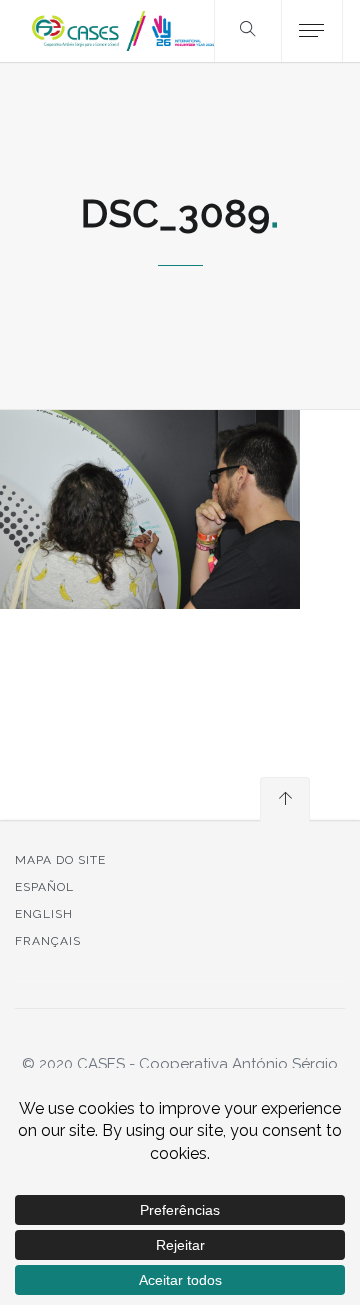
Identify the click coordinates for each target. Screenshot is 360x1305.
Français (48, 941)
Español (44, 887)
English (44, 914)
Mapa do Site (60, 860)
